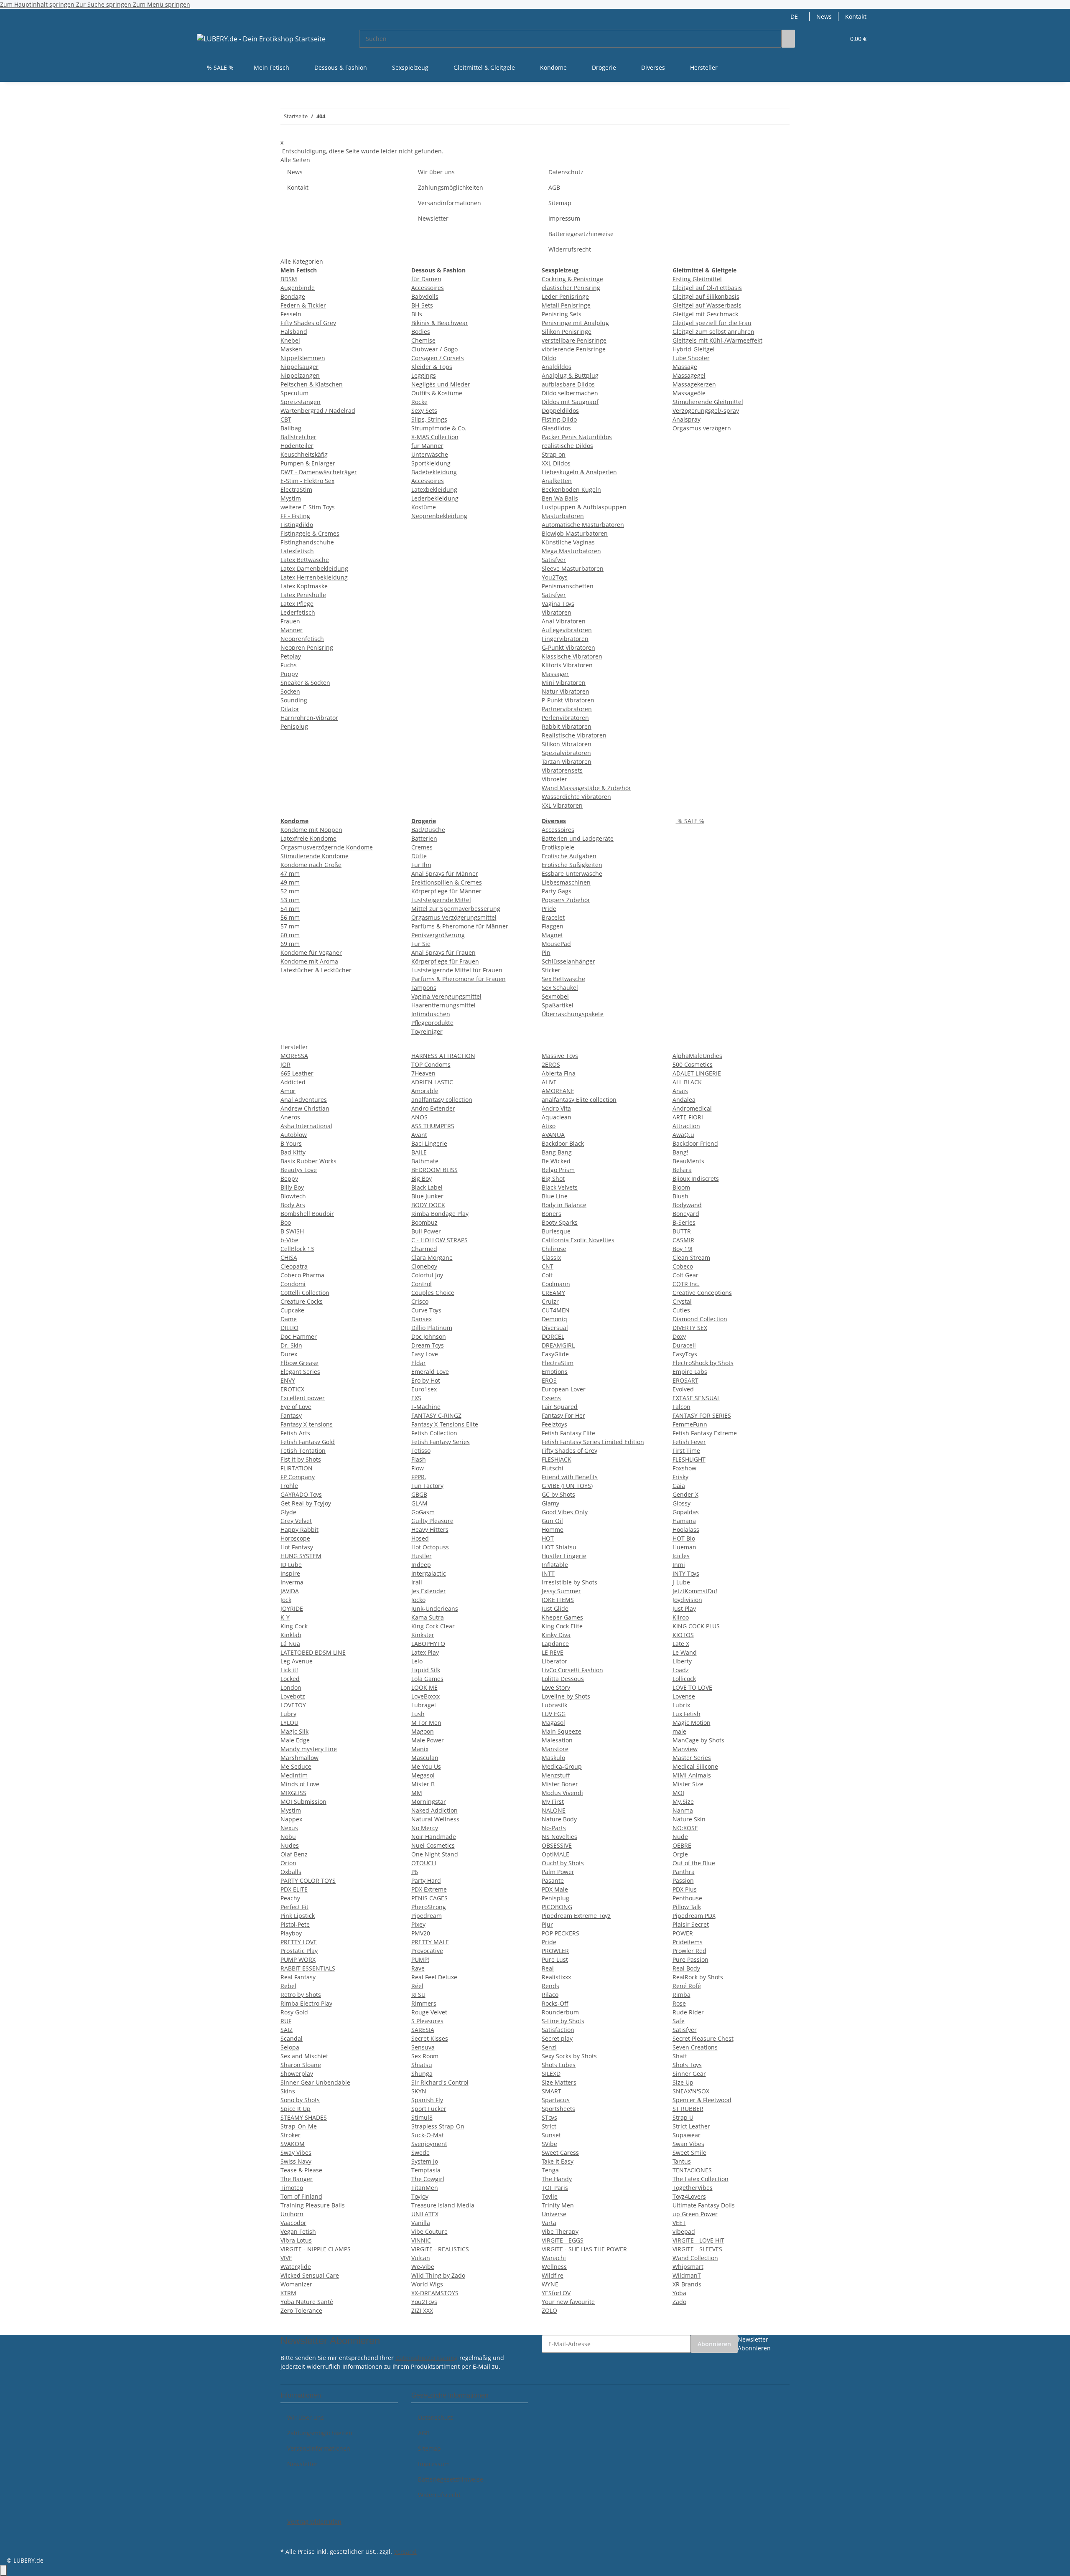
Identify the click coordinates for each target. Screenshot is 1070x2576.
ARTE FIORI (688, 1117)
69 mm (290, 944)
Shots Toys (687, 2065)
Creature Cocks (302, 1301)
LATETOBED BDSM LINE (313, 1652)
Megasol (423, 1775)
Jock (286, 1600)
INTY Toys (686, 1573)
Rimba (681, 1995)
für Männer (427, 446)
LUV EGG (554, 1714)
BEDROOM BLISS (434, 1170)
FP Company (298, 1477)
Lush (418, 1714)
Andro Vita (556, 1108)
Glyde (288, 1512)
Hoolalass (686, 1530)
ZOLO (549, 2310)
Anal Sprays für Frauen (443, 952)
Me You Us (426, 1766)
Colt (547, 1275)
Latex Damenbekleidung (314, 568)
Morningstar (429, 1802)
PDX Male (555, 1889)
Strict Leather (691, 2126)
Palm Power (558, 1872)
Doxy (679, 1336)
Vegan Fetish (298, 2231)
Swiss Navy (296, 2161)
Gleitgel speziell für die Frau (712, 323)
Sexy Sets (424, 411)
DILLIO (289, 1328)
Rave (418, 1968)
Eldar (419, 1363)
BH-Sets (422, 305)
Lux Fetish (687, 1714)
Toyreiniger (427, 1031)
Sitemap (560, 203)
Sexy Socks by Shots (569, 2056)
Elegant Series (300, 1372)
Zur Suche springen (104, 4)
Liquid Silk (426, 1670)
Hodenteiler (297, 446)
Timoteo (292, 2188)
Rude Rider (688, 2012)
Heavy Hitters (430, 1530)
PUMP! (420, 1959)
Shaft (680, 2056)
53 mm (290, 900)
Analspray (687, 419)
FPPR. (419, 1477)
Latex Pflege (297, 604)
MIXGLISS (293, 1793)
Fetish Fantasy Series (441, 1442)
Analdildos (557, 367)
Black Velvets (560, 1187)
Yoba (679, 2293)
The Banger (297, 2179)
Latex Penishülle (303, 595)
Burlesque (556, 1231)
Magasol (553, 1723)
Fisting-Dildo (559, 419)
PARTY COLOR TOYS (308, 1881)
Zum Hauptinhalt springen (38, 4)
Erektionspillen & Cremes (447, 882)
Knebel (290, 340)
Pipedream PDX (694, 1916)
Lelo (417, 1661)
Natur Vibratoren (566, 691)
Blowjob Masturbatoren (575, 533)
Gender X (685, 1494)
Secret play (557, 2038)
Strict (549, 2126)
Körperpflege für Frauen (445, 961)
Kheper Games (562, 1617)
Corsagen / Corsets (438, 358)
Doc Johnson (429, 1336)
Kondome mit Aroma (309, 961)
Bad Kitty (293, 1152)
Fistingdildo (297, 525)
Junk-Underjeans (435, 1608)
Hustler (422, 1556)
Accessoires (428, 288)
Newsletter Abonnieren (754, 2344)
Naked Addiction (434, 1810)
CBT (286, 419)
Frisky (680, 1477)
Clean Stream (691, 1257)
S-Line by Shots (563, 2021)
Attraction (686, 1126)
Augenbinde (298, 288)
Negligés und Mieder (441, 384)
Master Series (692, 1758)
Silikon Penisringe (567, 332)
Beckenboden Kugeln (571, 490)
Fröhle (289, 1486)
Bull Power (426, 1231)
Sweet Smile (689, 2153)
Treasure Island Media (443, 2205)
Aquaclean (557, 1117)
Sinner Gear (689, 2074)
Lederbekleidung (435, 498)
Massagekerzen (694, 384)
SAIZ (287, 2030)
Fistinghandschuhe (307, 542)
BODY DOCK (428, 1205)
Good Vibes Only (565, 1512)
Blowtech (293, 1196)
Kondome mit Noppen (311, 830)
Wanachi (554, 2258)
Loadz (681, 1670)
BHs (417, 314)
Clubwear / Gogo (434, 349)
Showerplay (297, 2074)
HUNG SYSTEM (301, 1556)
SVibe (549, 2144)
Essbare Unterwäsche (572, 874)
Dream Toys (428, 1345)
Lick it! (289, 1670)
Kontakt (856, 17)
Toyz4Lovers (689, 2196)
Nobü (288, 1837)
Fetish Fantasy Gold (308, 1442)
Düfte (419, 856)
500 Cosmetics (693, 1064)
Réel (417, 1986)
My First (553, 1802)
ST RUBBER (688, 2109)
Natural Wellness (435, 1819)
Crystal (682, 1301)
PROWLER (555, 1951)
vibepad (684, 2231)
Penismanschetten (568, 586)
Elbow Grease (299, 1363)
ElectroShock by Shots (703, 1363)
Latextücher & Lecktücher (316, 970)
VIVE (286, 2258)
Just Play (684, 1608)
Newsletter (433, 218)
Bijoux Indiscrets (696, 1179)
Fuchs (289, 665)
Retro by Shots (301, 1995)
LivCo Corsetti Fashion (572, 1670)
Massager (555, 674)
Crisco (420, 1301)
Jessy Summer (561, 1591)
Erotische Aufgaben (569, 856)
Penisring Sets (562, 314)
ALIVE (549, 1082)
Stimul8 (422, 2117)
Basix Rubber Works (308, 1161)
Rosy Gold (294, 2012)
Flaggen (553, 926)
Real (548, 1968)
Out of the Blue (694, 1863)
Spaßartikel (558, 1005)
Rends (550, 1986)
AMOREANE (558, 1091)
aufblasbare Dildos (568, 384)
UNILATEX (425, 2214)
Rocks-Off (555, 2003)
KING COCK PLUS (696, 1626)
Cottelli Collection (305, 1293)
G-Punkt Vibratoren (568, 647)
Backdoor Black (563, 1143)
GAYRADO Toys (301, 1494)
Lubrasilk (554, 1705)
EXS (416, 1398)
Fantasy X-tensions (307, 1424)
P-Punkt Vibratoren (568, 700)
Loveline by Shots (566, 1696)
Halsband (294, 332)
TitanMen (425, 2188)
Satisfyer (554, 560)
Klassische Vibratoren (572, 656)
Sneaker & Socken (305, 683)
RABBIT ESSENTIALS (308, 1968)
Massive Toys (560, 1056)
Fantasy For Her (563, 1415)
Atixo (549, 1126)
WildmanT (687, 2275)
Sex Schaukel (560, 988)
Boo (286, 1222)
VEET (679, 2223)
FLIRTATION (297, 1468)
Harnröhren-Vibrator (309, 718)
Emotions (555, 1372)
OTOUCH (424, 1863)
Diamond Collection (700, 1319)
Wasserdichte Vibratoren (576, 797)
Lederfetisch (298, 612)
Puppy (289, 674)
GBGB (419, 1494)
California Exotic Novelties (578, 1240)
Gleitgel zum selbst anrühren (713, 332)
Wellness (554, 2267)
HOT (548, 1538)
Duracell (684, 1345)
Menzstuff (556, 1775)
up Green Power (695, 2214)
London (291, 1687)
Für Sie (421, 944)
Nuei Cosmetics (433, 1845)
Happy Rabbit (299, 1530)
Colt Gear (685, 1275)
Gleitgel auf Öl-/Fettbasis (707, 288)
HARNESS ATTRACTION (443, 1056)
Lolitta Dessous (563, 1679)
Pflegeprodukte (432, 1023)
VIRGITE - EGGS (563, 2240)
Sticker (551, 970)
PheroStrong (429, 1907)
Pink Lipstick (298, 1916)
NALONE (554, 1810)
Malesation (557, 1740)
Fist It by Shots (301, 1459)
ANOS (419, 1117)
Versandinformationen (450, 203)
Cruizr (550, 1301)
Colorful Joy (427, 1275)
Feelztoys (554, 1424)
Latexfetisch (297, 551)
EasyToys (685, 1354)
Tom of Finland (301, 2196)
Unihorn (292, 2214)
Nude (680, 1837)
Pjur (547, 1924)
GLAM (419, 1503)
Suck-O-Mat (428, 2135)
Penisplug (294, 726)
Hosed (420, 1538)
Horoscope (295, 1538)
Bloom (681, 1187)
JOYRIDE (292, 1608)
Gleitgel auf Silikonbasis (706, 296)
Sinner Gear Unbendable (315, 2082)
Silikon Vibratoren (567, 744)
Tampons (424, 988)
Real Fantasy (298, 1977)
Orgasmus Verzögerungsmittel (454, 917)
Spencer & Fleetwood (702, 2100)
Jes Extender (429, 1591)
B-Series (684, 1222)
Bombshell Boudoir (307, 1214)
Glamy (550, 1503)
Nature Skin (689, 1819)
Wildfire (553, 2275)
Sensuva (423, 2047)
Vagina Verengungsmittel (446, 996)
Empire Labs (690, 1372)
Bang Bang (557, 1152)
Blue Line (555, 1196)
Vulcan (421, 2258)
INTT (548, 1573)
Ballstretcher (298, 437)
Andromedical (692, 1108)
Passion (683, 1881)
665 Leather (297, 1073)
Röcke (419, 402)
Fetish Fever (689, 1442)
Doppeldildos (560, 411)
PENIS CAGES (429, 1898)
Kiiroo (681, 1617)
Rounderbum (560, 2012)
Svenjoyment (429, 2144)
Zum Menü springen (162, 4)
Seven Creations (695, 2047)
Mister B (423, 1784)
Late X (681, 1644)
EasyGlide (555, 1354)
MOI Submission (303, 1802)
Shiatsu (422, 2065)
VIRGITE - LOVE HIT (698, 2240)
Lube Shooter (691, 358)
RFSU (418, 1995)
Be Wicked (556, 1161)
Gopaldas (686, 1512)
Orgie (680, 1854)
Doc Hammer (299, 1336)
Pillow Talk (687, 1907)
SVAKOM (293, 2144)
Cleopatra (294, 1266)
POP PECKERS (560, 1933)
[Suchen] (788, 39)
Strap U (683, 2117)
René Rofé (687, 1986)
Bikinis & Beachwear (440, 323)
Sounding (294, 700)
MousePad (556, 944)
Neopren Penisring (307, 647)
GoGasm (423, 1512)
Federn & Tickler (303, 305)
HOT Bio (684, 1538)
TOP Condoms (431, 1064)
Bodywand (687, 1205)
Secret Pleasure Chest (703, 2038)
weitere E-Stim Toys (308, 507)
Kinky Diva (556, 1635)
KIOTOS (683, 1635)
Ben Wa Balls (560, 498)
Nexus (289, 1828)
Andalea (684, 1100)
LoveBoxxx (425, 1696)
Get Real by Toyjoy (306, 1503)
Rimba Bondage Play (440, 1214)
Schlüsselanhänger (568, 961)
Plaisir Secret (691, 1924)
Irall (417, 1582)
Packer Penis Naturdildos (577, 437)
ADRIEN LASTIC (432, 1082)
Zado (679, 2302)
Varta (549, 2223)
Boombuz (424, 1222)
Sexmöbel (555, 996)
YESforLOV (556, 2293)
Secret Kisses (430, 2038)
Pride (549, 909)
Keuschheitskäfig (304, 454)
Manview (685, 1749)
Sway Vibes (296, 2153)
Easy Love (425, 1354)
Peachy (290, 1898)
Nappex (291, 1819)
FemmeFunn (690, 1424)
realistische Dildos (567, 446)
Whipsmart (688, 2267)
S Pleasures (427, 2021)
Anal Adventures (304, 1100)
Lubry (288, 1714)
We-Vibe (423, 2267)
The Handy (557, 2179)
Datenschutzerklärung (427, 2358)
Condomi (293, 1284)
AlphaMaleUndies (697, 1056)
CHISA (289, 1257)
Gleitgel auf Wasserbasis (707, 305)
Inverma (292, 1582)
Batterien (424, 838)
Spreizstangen (301, 402)
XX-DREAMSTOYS (435, 2293)
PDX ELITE (294, 1889)
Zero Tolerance (301, 2310)
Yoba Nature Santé (307, 2302)
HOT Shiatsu (559, 1547)
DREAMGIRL (558, 1345)
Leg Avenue (297, 1661)
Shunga (422, 2074)
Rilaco (550, 1995)
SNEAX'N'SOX (691, 2091)
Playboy (291, 1933)
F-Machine (426, 1407)
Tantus (682, 2161)
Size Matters (559, 2082)
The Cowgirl (428, 2179)
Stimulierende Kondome (315, 856)
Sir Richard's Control (440, 2082)
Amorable (425, 1091)
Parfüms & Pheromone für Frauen (459, 979)
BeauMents (688, 1161)
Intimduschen (431, 1014)
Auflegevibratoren (567, 630)
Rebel (288, 1986)
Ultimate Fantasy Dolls (704, 2205)
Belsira (682, 1170)
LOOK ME (424, 1687)
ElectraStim (296, 490)
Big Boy (422, 1179)
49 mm (290, 882)
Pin (546, 952)
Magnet (552, 935)
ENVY (288, 1380)
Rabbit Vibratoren (567, 726)
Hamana (684, 1521)
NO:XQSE (685, 1828)
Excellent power (303, 1398)
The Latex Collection (701, 2179)
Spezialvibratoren (566, 753)
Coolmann (556, 1284)
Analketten (557, 481)
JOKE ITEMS (558, 1600)
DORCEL (553, 1336)
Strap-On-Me (299, 2126)
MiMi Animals (692, 1775)
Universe (554, 2214)
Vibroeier (554, 779)
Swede (420, 2153)
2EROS (551, 1064)
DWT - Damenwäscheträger (319, 472)
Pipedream (427, 1916)
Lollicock (684, 1679)
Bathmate (425, 1161)
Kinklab (291, 1635)
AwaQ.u (683, 1135)
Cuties (681, 1310)
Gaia (679, 1486)
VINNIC (421, 2240)
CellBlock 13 (297, 1249)
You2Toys (555, 577)
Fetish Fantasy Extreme (705, 1433)
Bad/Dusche (428, 830)
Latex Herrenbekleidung (314, 577)
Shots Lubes (559, 2065)
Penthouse (687, 1898)
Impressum (564, 218)
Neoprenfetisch (302, 639)
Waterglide (296, 2267)
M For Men (426, 1723)
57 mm (290, 926)
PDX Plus (685, 1889)
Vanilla (421, 2223)
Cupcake (292, 1310)
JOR (285, 1064)
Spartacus (556, 2100)
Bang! (680, 1152)
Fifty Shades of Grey (308, 323)
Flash (419, 1459)
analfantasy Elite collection (579, 1100)
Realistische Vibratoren (574, 735)
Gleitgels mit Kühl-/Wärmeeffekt (717, 340)
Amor (288, 1091)
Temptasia (426, 2170)
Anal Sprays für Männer (445, 874)
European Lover (564, 1389)
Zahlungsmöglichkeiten (451, 187)
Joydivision (687, 1600)
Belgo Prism (558, 1170)
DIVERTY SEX (690, 1328)
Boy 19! (683, 1249)
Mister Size (688, 1784)
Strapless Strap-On (438, 2126)
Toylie (550, 2196)
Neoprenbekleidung (439, 516)
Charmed (424, 1249)
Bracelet (553, 917)
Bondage (293, 296)
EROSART (685, 1380)
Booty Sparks (560, 1222)
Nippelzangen (300, 375)
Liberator (554, 1661)
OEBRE (682, 1845)
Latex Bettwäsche (305, 560)
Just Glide (555, 1608)
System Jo (425, 2161)
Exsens (551, 1398)
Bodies (421, 332)
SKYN (419, 2091)
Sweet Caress (560, 2153)
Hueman (684, 1547)
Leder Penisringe (565, 296)
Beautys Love (299, 1170)
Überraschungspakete (573, 1014)
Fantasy (291, 1415)
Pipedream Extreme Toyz (576, 1916)
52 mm (290, 891)
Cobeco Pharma (302, 1275)
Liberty (682, 1661)
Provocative (427, 1951)
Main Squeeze (562, 1731)
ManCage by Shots (698, 1740)
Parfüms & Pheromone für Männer (460, 926)
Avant (419, 1135)
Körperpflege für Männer (446, 891)
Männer (292, 630)
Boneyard (686, 1214)
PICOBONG (557, 1907)
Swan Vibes (688, 2144)
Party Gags (557, 891)
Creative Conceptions (702, 1293)
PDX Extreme (429, 1889)
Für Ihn (421, 865)
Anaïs (680, 1091)
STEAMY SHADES (304, 2117)
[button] (822, 39)
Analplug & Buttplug (570, 375)
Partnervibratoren (567, 709)
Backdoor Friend (695, 1143)
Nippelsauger (299, 367)
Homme (553, 1530)
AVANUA (553, 1135)
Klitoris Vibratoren (567, 665)
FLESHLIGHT (689, 1459)
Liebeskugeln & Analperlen (579, 472)
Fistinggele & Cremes (310, 533)
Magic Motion (692, 1723)
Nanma (683, 1810)
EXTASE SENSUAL (696, 1398)
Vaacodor (293, 2223)
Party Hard (426, 1881)
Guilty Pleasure (432, 1521)
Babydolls (425, 296)
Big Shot (553, 1179)
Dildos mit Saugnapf (570, 402)
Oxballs (291, 1872)
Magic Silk (294, 1731)
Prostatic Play (299, 1951)
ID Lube (291, 1565)
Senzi (549, 2047)
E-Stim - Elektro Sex (307, 481)
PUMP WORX (298, 1959)
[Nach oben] (3, 2570)
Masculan (425, 1758)
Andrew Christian (305, 1108)
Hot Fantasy (297, 1547)
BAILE (419, 1152)
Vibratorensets (562, 770)
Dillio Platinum (432, 1328)
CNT (548, 1266)
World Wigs (427, 2284)
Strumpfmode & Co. (439, 428)
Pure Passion (690, 1959)
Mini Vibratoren (564, 683)
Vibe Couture (429, 2231)
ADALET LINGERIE (697, 1073)
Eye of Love (296, 1407)
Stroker (290, 2135)
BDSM (289, 279)
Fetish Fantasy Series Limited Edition (593, 1442)
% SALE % (690, 821)
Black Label (427, 1187)
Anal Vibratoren (564, 621)
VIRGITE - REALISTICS (440, 2249)
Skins (288, 2091)
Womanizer (296, 2284)
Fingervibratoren (565, 639)
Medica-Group (562, 1766)
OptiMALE (555, 1854)
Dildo (549, 358)
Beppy (289, 1179)
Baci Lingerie (429, 1143)
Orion (288, 1863)
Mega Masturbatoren (571, 551)
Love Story (556, 1687)
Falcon (681, 1407)
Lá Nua (290, 1644)
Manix (420, 1749)
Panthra (684, 1872)
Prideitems (688, 1942)
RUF (286, 2021)
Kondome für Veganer (311, 952)
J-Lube (681, 1582)
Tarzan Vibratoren (567, 762)
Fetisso (421, 1451)
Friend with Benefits (570, 1477)
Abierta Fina (559, 1073)
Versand (405, 2552)
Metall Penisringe (566, 305)
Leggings (424, 375)
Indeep (421, 1565)
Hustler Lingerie (564, 1556)
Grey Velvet (296, 1521)
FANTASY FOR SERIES (702, 1415)
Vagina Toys (558, 604)
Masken (291, 349)
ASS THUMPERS (433, 1126)
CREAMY (553, 1293)
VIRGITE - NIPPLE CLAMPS (316, 2249)
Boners (552, 1214)
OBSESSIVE (557, 1845)
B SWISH (292, 1231)
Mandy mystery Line (309, 1749)
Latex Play (425, 1652)
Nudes (290, 1845)
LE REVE (553, 1652)
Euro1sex (424, 1389)
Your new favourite (568, 2302)
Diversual (555, 1328)
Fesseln (291, 314)
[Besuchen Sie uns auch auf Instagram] (287, 2536)
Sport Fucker (429, 2109)
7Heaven (423, 1073)
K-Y (285, 1617)
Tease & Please (301, 2170)
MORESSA (294, 1056)
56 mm (290, 917)
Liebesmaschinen (566, 882)
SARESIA (423, 2030)
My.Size (683, 1802)
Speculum (294, 393)
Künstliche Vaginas (568, 542)
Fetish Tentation (303, 1451)
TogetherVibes (693, 2188)
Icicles (681, 1556)
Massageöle (689, 393)
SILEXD (551, 2074)
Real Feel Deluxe (434, 1977)
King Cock (294, 1626)
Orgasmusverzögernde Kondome (327, 847)
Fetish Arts (295, 1433)
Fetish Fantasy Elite (568, 1433)
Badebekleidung (434, 472)
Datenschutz (566, 172)
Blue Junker (427, 1196)
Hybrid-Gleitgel (694, 349)
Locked (290, 1679)
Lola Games (427, 1679)
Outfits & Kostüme (437, 393)
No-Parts (554, 1828)
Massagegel (689, 375)
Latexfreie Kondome (308, 838)
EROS (549, 1380)
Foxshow (684, 1468)
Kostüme (424, 507)
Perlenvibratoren (565, 718)
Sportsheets (558, 2109)
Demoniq (554, 1319)
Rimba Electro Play (306, 2003)
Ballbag (291, 428)
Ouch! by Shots (563, 1863)
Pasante (553, 1881)
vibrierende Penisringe (574, 349)
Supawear (687, 2135)
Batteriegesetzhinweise (581, 234)
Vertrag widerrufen (314, 2521)
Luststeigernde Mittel (441, 900)
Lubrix (681, 1705)
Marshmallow (299, 1758)
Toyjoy (420, 2196)
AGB (554, 187)
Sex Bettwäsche (563, 979)
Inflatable (555, 1565)
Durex (289, 1354)
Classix (551, 1257)
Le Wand (685, 1652)
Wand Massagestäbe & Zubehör (586, 788)
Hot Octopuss (430, 1547)
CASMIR (683, 1240)
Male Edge (295, 1740)
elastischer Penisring (571, 288)
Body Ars (293, 1205)
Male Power (428, 1740)
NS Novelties (559, 1837)
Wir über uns (436, 172)
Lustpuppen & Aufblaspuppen (584, 507)
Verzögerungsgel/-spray (706, 411)
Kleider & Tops (432, 367)
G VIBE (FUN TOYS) (567, 1486)
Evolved (683, 1389)
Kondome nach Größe (311, 865)
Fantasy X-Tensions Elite (445, 1424)
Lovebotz (293, 1696)
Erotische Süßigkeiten (572, 865)
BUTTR (682, 1231)
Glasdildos (556, 428)
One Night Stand (435, 1854)
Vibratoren (557, 612)
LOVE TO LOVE (692, 1687)
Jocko (418, 1600)
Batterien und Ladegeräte (578, 838)
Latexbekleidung (434, 490)
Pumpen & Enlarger (308, 463)
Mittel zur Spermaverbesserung (456, 909)
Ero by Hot (426, 1380)
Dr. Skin (291, 1345)
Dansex (422, 1319)
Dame (289, 1319)
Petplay (291, 656)
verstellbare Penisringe (574, 340)
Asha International (306, 1126)
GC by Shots (558, 1494)
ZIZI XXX (422, 2310)
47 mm (290, 874)
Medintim (294, 1775)
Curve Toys (426, 1310)
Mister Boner (560, 1784)
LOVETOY (293, 1705)
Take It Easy (558, 2161)
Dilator (290, 709)
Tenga (550, 2170)
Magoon (423, 1731)
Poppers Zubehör (566, 900)
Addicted (293, 1082)
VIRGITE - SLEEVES (697, 2249)
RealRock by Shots (698, 1977)
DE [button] (795, 17)
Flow (418, 1468)
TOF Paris (555, 2188)
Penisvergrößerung (438, 935)
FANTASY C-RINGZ (436, 1415)
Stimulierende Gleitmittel (708, 402)
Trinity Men (558, 2205)
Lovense (684, 1696)
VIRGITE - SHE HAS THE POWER (584, 2249)
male (679, 1731)
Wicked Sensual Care (310, 2275)
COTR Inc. (686, 1284)
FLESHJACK (557, 1459)
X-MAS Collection (435, 437)
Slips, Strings (429, 419)
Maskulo (553, 1758)
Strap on (554, 454)
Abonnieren (714, 2344)
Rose (679, 2003)
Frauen (290, 621)
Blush (680, 1196)
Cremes (422, 847)
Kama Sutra (428, 1617)
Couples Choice (433, 1293)
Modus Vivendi (562, 1793)
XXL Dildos (556, 463)
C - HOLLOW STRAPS (439, 1240)
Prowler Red (689, 1951)
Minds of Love (300, 1784)
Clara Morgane (432, 1257)
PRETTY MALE (430, 1942)
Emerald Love (430, 1372)
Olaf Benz (294, 1854)
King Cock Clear (433, 1626)
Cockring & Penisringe (572, 279)
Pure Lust (555, 1959)
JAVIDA (290, 1591)
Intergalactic (429, 1573)
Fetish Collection (434, 1433)
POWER (683, 1933)
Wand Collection (695, 2258)
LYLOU (289, 1723)
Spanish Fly (427, 2100)
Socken (290, 691)
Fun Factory (427, 1486)
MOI (678, 1793)
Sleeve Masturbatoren (573, 568)
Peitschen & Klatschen (312, 384)
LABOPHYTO (428, 1644)
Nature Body (559, 1819)
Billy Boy (292, 1187)
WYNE (550, 2284)
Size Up (683, 2082)
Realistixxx (556, 1977)
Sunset (551, 2135)
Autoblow (294, 1135)
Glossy (681, 1503)
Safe (679, 2021)
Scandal (292, 2038)
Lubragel (424, 1705)
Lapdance (555, 1644)
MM (417, 1793)
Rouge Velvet (429, 2012)
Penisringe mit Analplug (575, 323)
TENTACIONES (692, 2170)
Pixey (418, 1924)
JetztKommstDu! (695, 1591)
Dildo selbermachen (570, 393)
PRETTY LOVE (299, 1942)
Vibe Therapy (560, 2231)
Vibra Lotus (296, 2240)
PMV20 (421, 1933)
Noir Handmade (434, 1837)
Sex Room (425, 2056)
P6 (415, 1872)
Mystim (291, 498)
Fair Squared (560, 1407)
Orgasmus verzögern (702, 428)
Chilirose (554, 1249)
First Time (686, 1451)
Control (422, 1284)
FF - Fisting (295, 516)
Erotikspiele (558, 847)
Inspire (290, 1573)
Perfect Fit (294, 1907)
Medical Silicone (695, 1766)
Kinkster (423, 1635)
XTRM (288, 2293)
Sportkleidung (431, 463)
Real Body (686, 1968)
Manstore (555, 1749)
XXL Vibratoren (562, 805)
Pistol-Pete (295, 1924)
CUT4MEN (556, 1310)
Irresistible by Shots (569, 1582)
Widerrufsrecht (570, 249)
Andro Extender (433, 1108)
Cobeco (683, 1266)
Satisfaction (558, 2030)
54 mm (290, 909)
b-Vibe (289, 1240)
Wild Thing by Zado (438, 2275)
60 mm (290, 935)
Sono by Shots (300, 2100)
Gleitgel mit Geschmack (705, 314)
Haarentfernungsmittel (443, 1005)
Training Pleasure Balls (313, 2205)
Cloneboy (424, 1266)
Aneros (290, 1117)
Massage (685, 367)
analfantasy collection (442, 1100)
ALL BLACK (687, 1082)
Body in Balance (564, 1205)
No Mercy (425, 1828)
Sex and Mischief (304, 2056)
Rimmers (424, 2003)
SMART (552, 2091)
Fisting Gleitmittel (697, 279)
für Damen (426, 279)
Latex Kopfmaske (304, 586)
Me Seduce (296, 1766)
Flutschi (553, 1468)
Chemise (423, 340)
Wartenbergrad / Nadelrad (318, 411)
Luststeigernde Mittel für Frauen (457, 970)
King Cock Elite (562, 1626)
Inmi (679, 1565)
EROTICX (292, 1389)
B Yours (291, 1143)
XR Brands (687, 2284)
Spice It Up (296, 2109)
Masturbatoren (563, 516)
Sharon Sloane (301, 2065)
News (824, 17)
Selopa (290, 2047)
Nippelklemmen (303, 358)
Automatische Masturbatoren (583, 525)
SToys (549, 2117)
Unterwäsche (430, 454)
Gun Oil (552, 1521)
